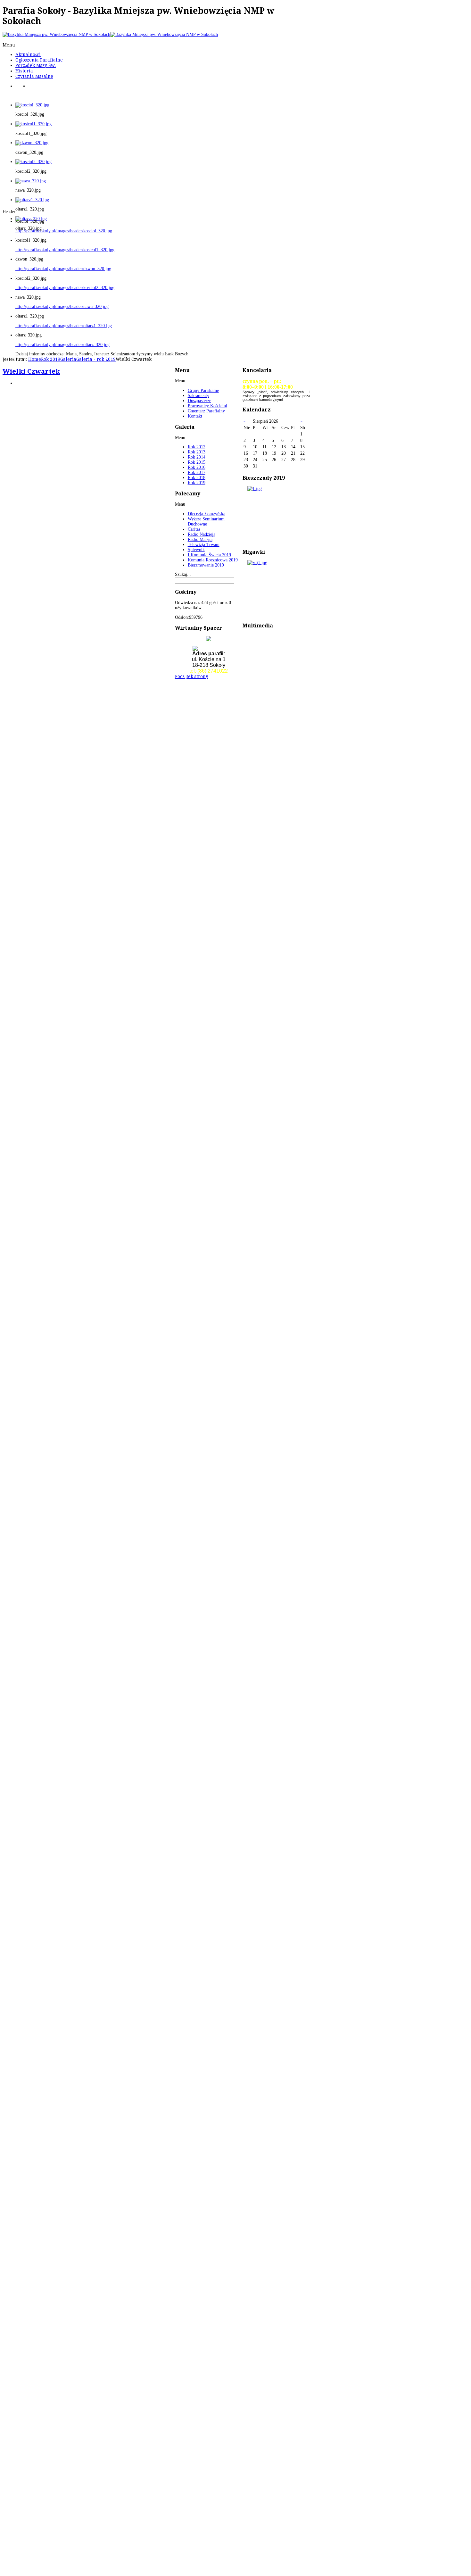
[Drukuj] (16, 383)
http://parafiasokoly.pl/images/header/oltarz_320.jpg (62, 345)
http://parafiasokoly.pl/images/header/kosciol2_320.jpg (65, 288)
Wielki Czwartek (31, 371)
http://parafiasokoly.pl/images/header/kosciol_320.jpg (64, 231)
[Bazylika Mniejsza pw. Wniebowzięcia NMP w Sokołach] (110, 34)
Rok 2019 (51, 359)
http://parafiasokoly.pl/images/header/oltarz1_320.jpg (64, 326)
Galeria (68, 359)
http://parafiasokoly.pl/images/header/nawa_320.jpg (62, 306)
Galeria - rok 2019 (96, 359)
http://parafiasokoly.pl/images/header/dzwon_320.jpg (63, 269)
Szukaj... (183, 574)
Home (35, 359)
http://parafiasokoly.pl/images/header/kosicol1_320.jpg (65, 250)
